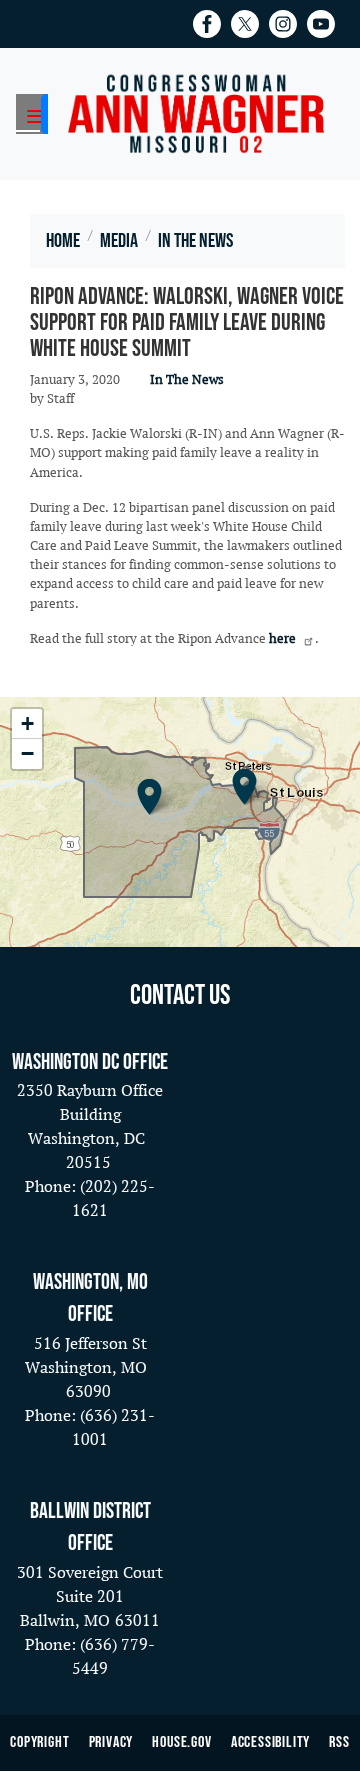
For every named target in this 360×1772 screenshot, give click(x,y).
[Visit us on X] (250, 24)
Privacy (111, 1742)
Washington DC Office (90, 1062)
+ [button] (27, 723)
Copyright (39, 1742)
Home (63, 241)
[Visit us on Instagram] (288, 24)
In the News (195, 241)
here (282, 639)
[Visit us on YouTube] (326, 24)
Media (119, 241)
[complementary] (180, 822)
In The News (187, 380)
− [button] (27, 753)
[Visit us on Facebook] (212, 24)
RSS (339, 1742)
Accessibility (270, 1742)
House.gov (181, 1742)
